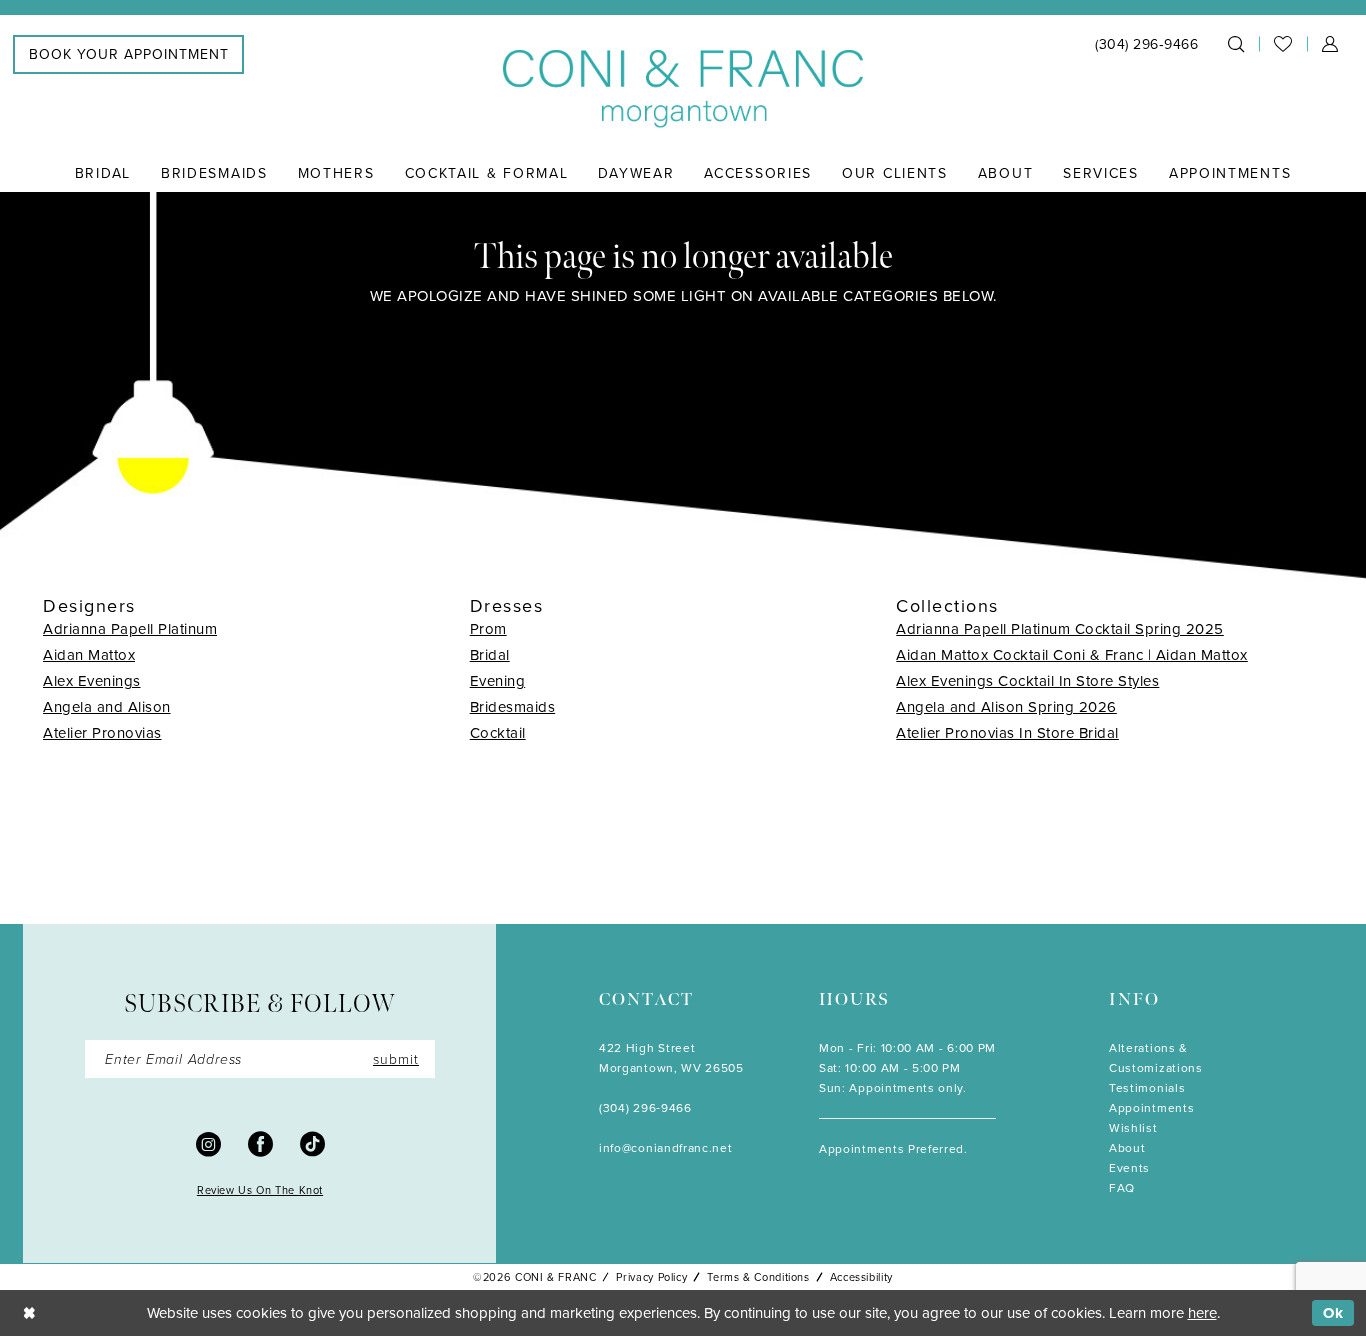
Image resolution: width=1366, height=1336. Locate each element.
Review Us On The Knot (260, 1190)
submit (396, 1058)
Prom (488, 628)
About (1127, 1147)
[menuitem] (128, 54)
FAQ (1122, 1187)
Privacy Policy (651, 1277)
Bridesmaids (513, 706)
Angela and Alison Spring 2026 (1006, 706)
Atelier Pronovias (102, 732)
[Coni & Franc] (683, 89)
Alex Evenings (92, 680)
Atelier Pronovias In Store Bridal (1007, 732)
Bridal (490, 654)
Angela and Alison (107, 706)
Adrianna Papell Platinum (130, 628)
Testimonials (1147, 1087)
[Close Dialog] (29, 1312)
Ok (1333, 1313)
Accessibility (861, 1277)
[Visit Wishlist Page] (1283, 44)
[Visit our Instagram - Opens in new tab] (208, 1143)
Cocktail (498, 732)
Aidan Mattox (89, 654)
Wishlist (1133, 1127)
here (1202, 1312)
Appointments (1151, 1107)
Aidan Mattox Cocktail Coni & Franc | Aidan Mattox (1072, 654)
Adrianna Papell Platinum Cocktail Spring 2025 (1060, 628)
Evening (498, 680)
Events (1129, 1167)
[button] (1330, 44)
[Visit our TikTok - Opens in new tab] (312, 1143)
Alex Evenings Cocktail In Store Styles (1027, 680)
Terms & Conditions (758, 1277)
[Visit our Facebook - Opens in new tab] (260, 1143)
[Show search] (1236, 44)
